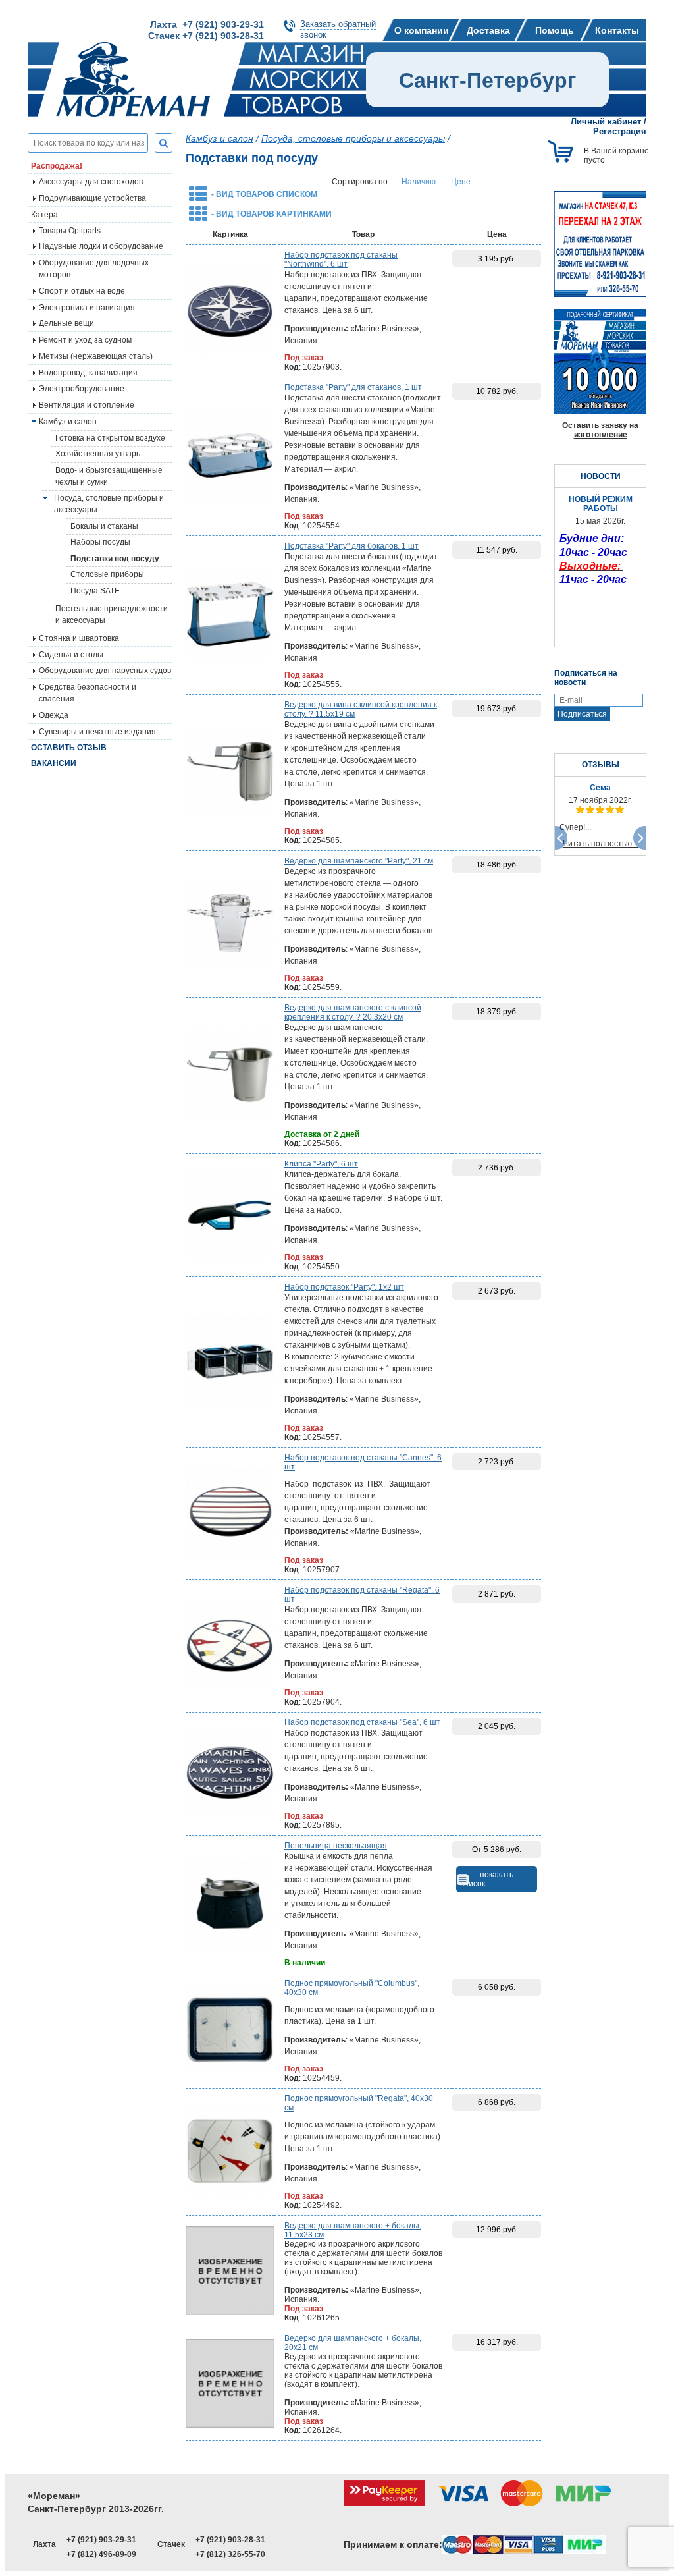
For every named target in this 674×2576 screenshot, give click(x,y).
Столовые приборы (107, 574)
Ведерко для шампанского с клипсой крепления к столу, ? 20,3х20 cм (353, 1012)
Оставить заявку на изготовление (600, 430)
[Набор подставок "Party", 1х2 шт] (230, 1362)
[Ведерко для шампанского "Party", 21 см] (230, 924)
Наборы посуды (100, 542)
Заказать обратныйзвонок (338, 29)
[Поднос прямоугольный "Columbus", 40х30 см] (230, 2031)
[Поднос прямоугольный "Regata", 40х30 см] (230, 2152)
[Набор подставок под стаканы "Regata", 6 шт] (230, 1646)
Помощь (555, 30)
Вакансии (54, 763)
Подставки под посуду (115, 559)
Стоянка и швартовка (79, 638)
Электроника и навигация (87, 308)
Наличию (419, 182)
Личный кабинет (606, 122)
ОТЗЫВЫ (601, 765)
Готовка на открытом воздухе (110, 438)
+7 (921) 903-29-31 (101, 2540)
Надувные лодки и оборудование (101, 246)
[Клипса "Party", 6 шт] (230, 1215)
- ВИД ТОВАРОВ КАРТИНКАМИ (272, 214)
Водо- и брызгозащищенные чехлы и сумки (109, 476)
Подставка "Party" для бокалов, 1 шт (351, 546)
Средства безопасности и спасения (88, 693)
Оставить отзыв (69, 748)
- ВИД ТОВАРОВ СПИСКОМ (264, 194)
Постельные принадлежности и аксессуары (112, 615)
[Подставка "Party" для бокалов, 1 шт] (230, 615)
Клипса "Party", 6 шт (321, 1164)
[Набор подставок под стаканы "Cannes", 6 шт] (230, 1514)
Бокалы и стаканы (104, 526)
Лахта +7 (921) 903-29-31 (207, 24)
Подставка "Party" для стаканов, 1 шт (353, 387)
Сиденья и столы (71, 655)
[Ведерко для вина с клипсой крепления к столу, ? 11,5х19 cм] (230, 773)
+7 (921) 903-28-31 (230, 2540)
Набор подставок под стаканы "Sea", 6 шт (362, 1722)
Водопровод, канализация (88, 373)
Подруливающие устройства (92, 198)
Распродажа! (57, 166)
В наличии (305, 1963)
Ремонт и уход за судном (85, 340)
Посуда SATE (95, 591)
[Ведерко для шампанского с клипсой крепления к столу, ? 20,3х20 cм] (230, 1076)
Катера (44, 215)
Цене (461, 182)
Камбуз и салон (220, 138)
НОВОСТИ (601, 476)
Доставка (488, 30)
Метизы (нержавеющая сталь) (96, 356)
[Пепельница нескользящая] (230, 1904)
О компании (422, 30)
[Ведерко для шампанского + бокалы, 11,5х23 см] (230, 2272)
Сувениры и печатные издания (97, 732)
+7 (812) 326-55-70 (230, 2554)
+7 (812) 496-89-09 (101, 2554)
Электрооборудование (82, 389)
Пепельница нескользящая (336, 1846)
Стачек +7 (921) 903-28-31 (206, 36)
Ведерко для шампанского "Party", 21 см (359, 861)
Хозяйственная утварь (98, 454)
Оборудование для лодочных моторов (94, 269)
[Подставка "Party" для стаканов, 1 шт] (230, 456)
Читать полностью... (600, 844)
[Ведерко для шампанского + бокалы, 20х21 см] (230, 2384)
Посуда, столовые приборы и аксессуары (109, 504)
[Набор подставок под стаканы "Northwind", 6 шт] (230, 311)
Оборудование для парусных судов (105, 671)
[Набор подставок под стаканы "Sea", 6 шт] (230, 1774)
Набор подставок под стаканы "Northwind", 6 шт (341, 260)
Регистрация (620, 131)
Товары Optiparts (70, 231)
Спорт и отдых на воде (82, 291)
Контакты (617, 30)
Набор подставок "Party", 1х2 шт (344, 1287)
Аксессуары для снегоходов (91, 182)
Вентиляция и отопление (87, 405)
